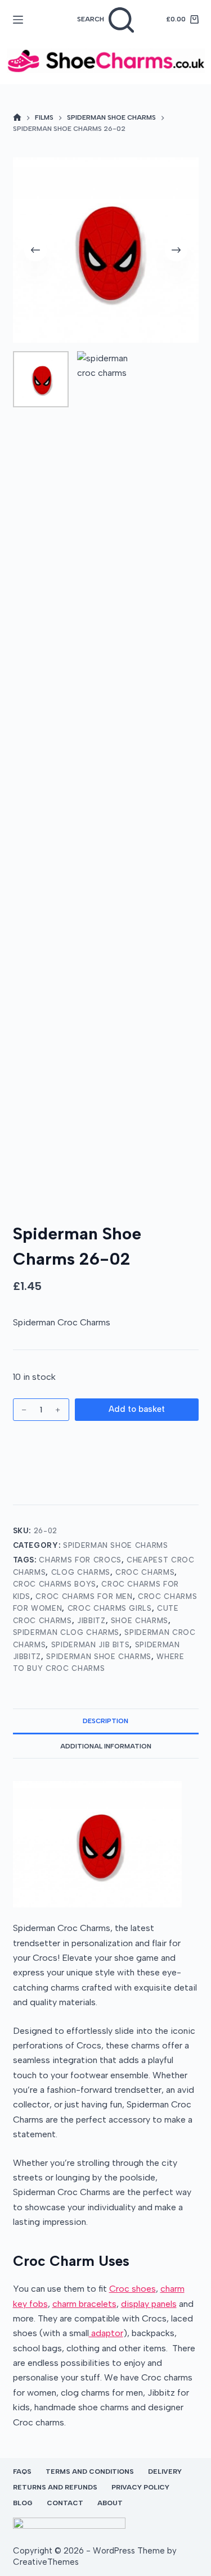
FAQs (22, 2471)
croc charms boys (55, 1584)
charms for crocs (80, 1560)
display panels (149, 2304)
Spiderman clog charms (66, 1632)
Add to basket (137, 1409)
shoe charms (140, 1621)
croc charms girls (110, 1608)
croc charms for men (84, 1596)
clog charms (81, 1572)
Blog (23, 2503)
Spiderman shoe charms (99, 1657)
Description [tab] (105, 1721)
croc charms (145, 1572)
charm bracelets (84, 2304)
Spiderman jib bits (91, 1645)
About (110, 2503)
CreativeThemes (46, 2562)
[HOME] (17, 118)
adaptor (106, 2333)
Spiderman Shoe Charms (116, 1545)
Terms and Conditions (90, 2471)
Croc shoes (133, 2289)
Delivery (165, 2471)
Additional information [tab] (106, 1746)
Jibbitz (91, 1621)
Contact (65, 2503)
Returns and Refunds (55, 2487)
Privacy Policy (140, 2487)
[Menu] (18, 20)
